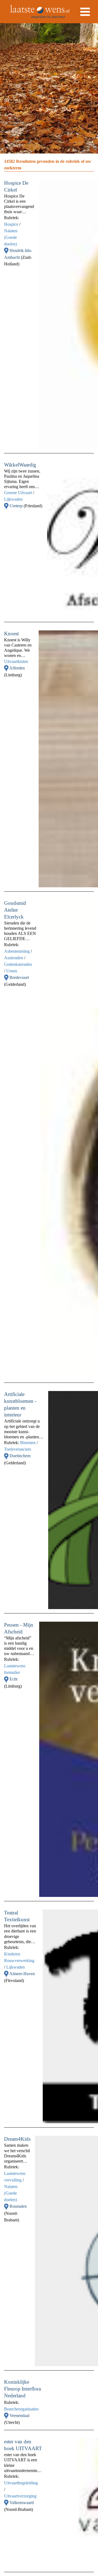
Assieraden (14, 958)
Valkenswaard (22, 2503)
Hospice (11, 224)
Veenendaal (19, 2416)
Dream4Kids (17, 2139)
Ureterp (17, 506)
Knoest (11, 634)
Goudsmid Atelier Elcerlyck (15, 910)
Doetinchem (20, 1456)
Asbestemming (17, 951)
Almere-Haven (22, 1974)
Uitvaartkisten (16, 661)
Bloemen (28, 1443)
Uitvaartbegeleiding (21, 2483)
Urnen (12, 971)
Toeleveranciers (18, 1449)
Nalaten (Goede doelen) (11, 237)
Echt (13, 1679)
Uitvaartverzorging (20, 2496)
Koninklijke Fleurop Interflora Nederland (22, 2389)
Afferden (17, 668)
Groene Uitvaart (18, 493)
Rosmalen (18, 2206)
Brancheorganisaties (21, 2409)
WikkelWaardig (20, 465)
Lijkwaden (13, 499)
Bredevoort (19, 977)
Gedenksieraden (18, 964)
